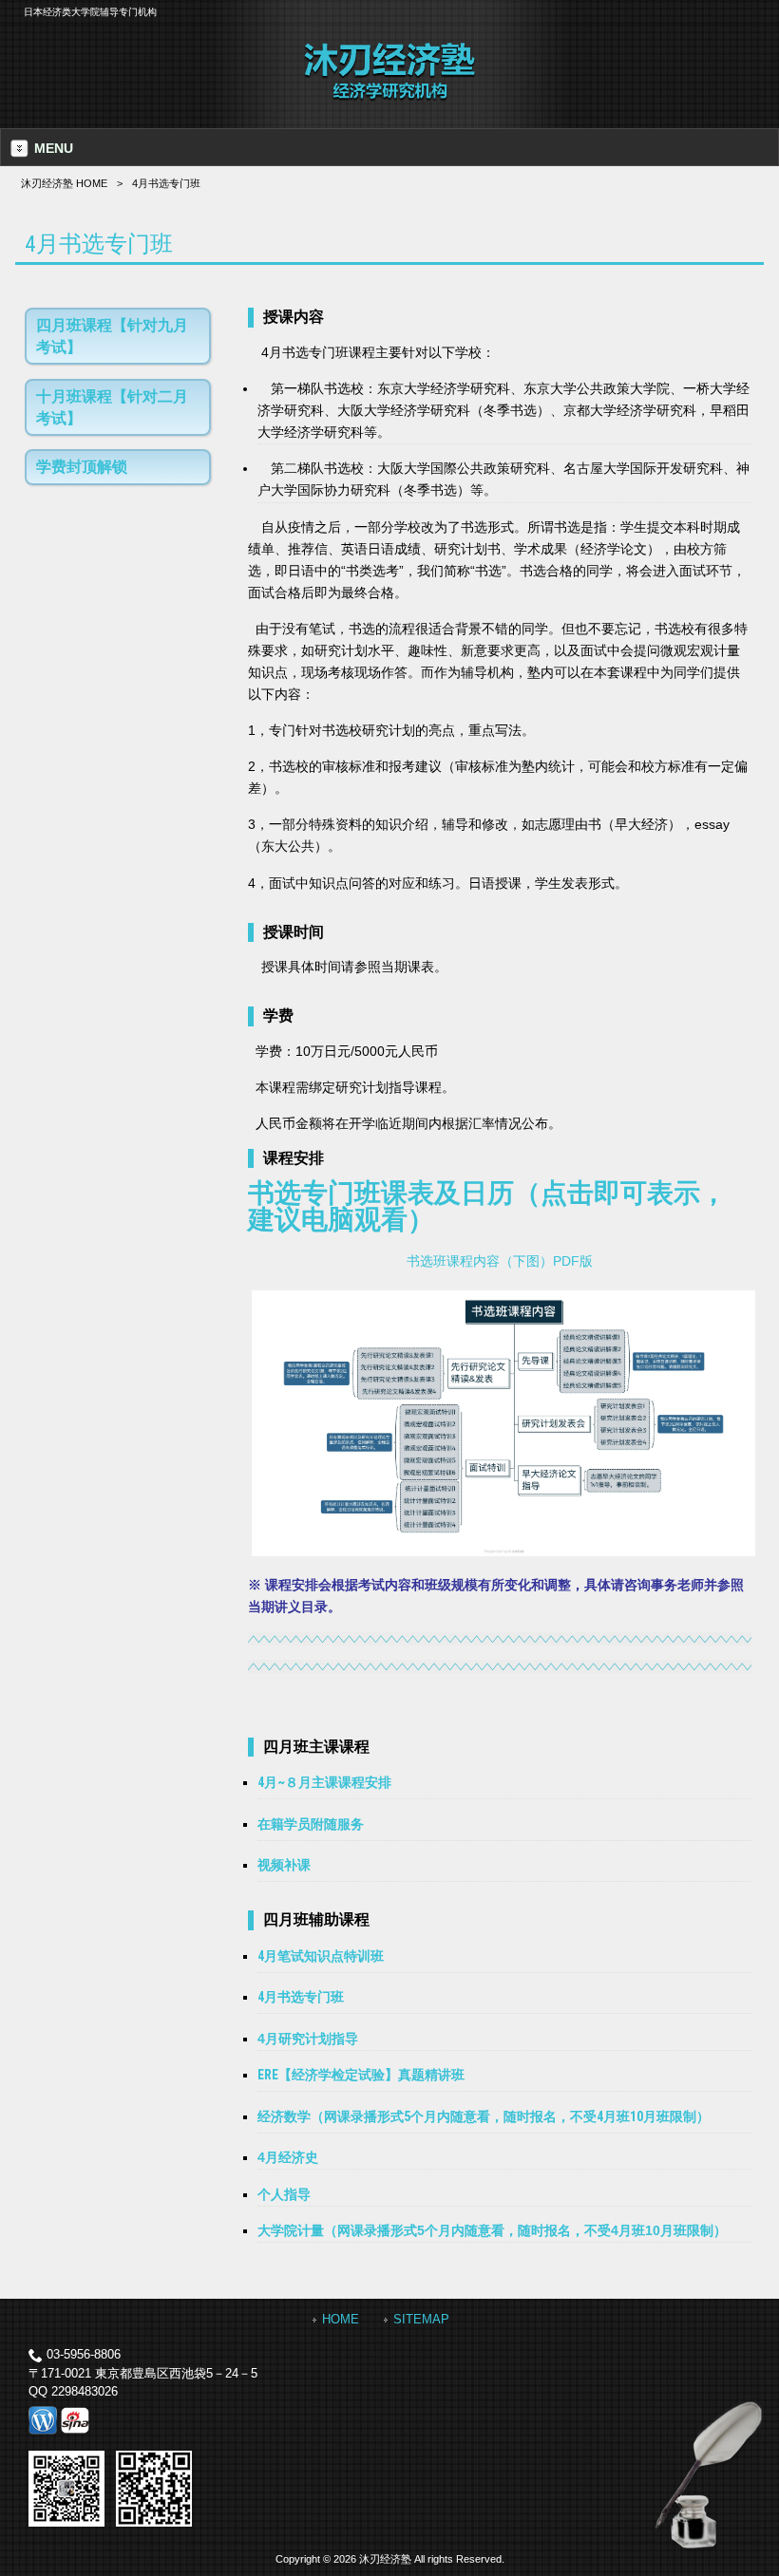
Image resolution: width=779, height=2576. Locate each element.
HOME (341, 2319)
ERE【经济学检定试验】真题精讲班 (361, 2075)
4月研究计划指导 (308, 2039)
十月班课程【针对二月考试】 (112, 407)
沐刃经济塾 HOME (64, 183)
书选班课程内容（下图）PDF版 (500, 1261)
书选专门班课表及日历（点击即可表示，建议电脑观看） (487, 1206)
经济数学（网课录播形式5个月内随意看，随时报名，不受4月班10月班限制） (484, 2116)
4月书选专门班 (301, 1997)
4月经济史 (288, 2157)
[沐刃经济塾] (389, 98)
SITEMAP (421, 2319)
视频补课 (284, 1865)
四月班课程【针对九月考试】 (112, 336)
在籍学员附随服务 (311, 1824)
